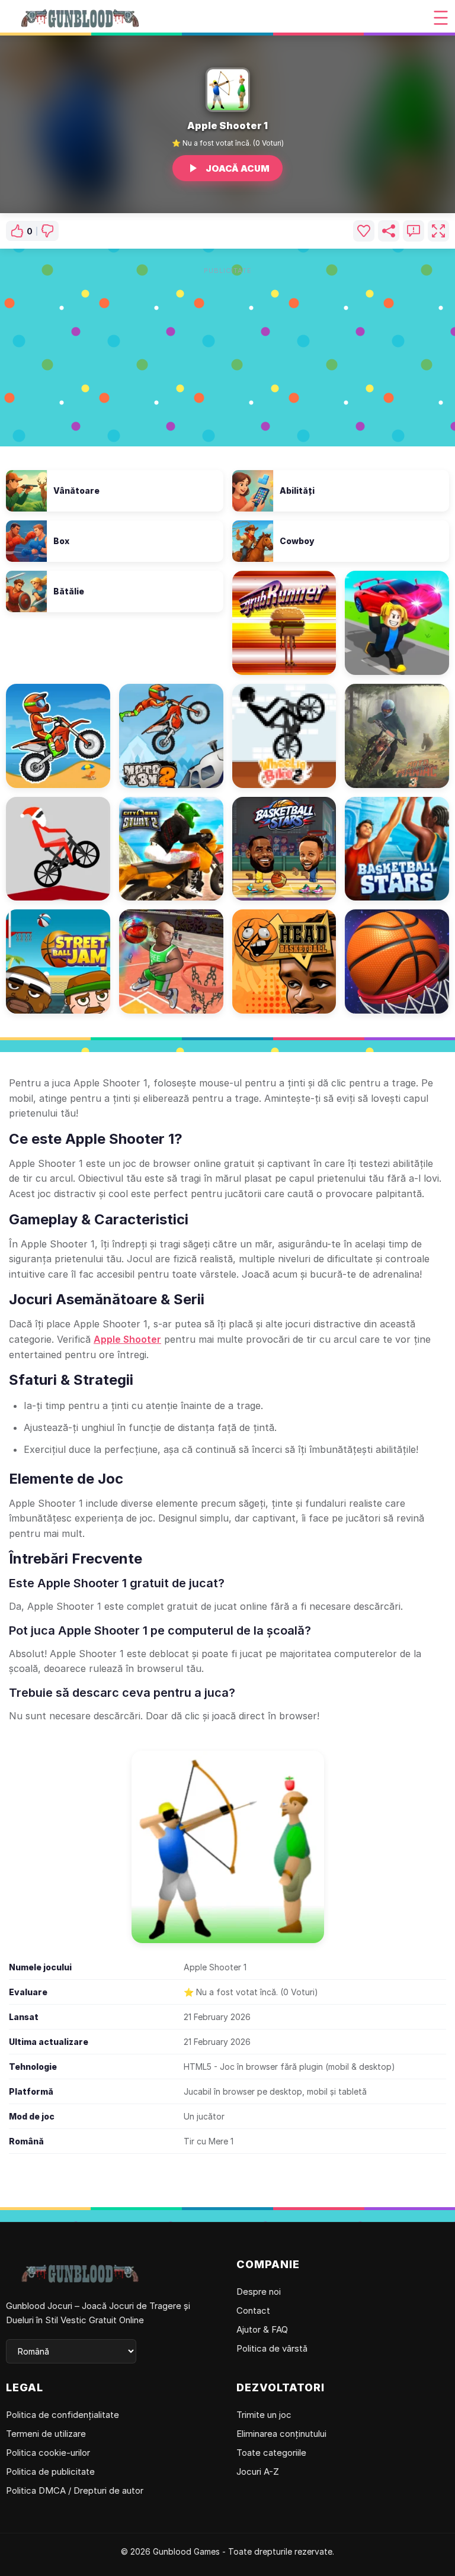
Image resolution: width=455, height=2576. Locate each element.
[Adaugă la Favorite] (364, 231)
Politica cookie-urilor (48, 2453)
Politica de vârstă (272, 2348)
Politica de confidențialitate (63, 2415)
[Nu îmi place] (47, 231)
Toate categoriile (271, 2453)
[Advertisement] (227, 355)
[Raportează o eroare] (414, 231)
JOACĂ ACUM (238, 168)
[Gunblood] (80, 18)
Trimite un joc (264, 2415)
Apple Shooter (127, 1339)
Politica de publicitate (50, 2472)
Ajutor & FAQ (262, 2329)
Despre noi (259, 2292)
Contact (253, 2310)
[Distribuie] (389, 231)
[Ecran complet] (438, 231)
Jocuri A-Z (258, 2472)
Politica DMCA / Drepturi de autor (75, 2490)
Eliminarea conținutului (281, 2434)
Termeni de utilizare (46, 2434)
